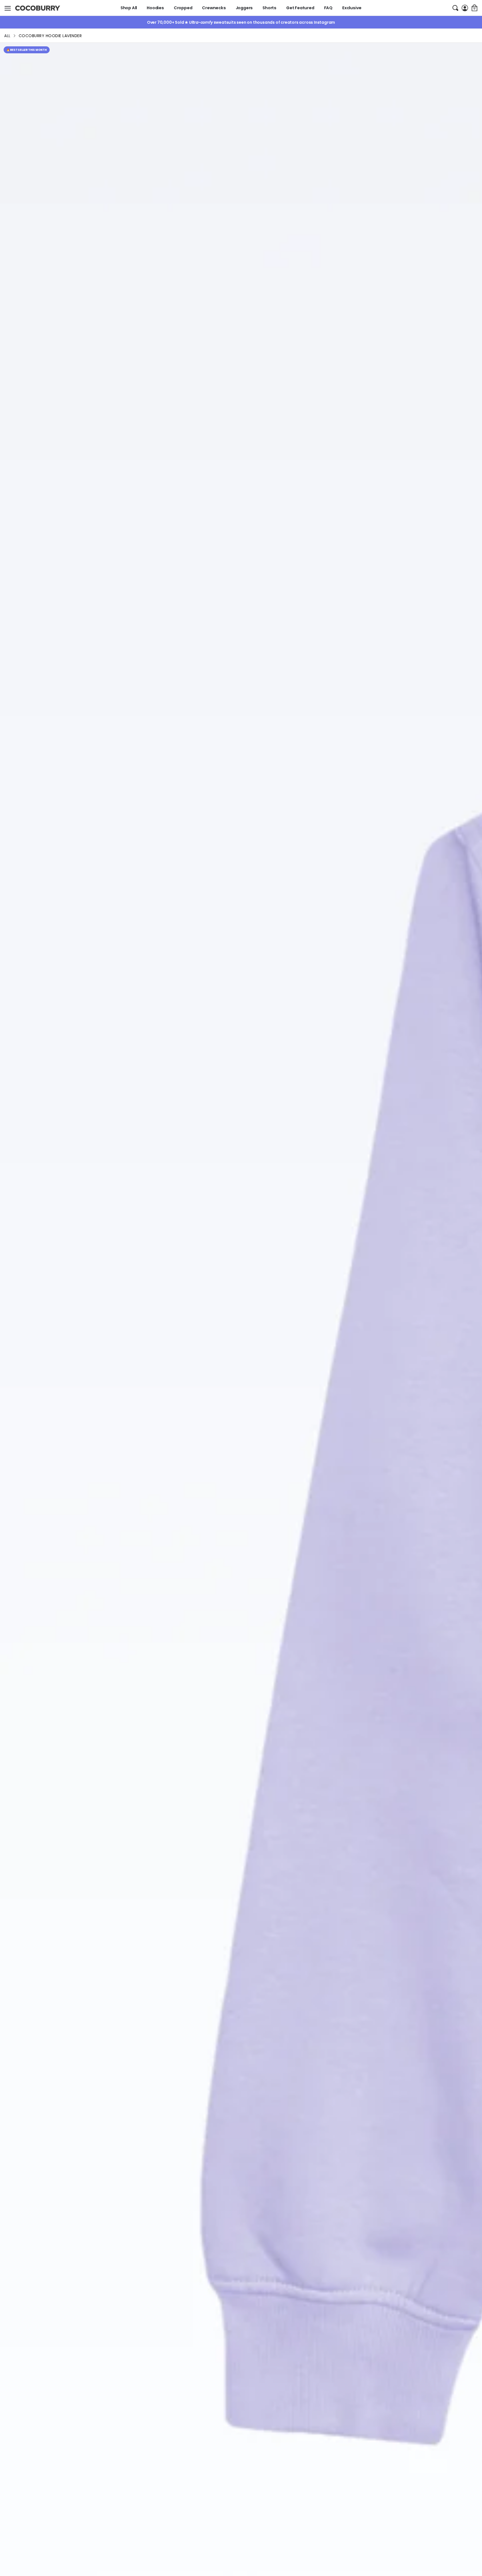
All (7, 36)
